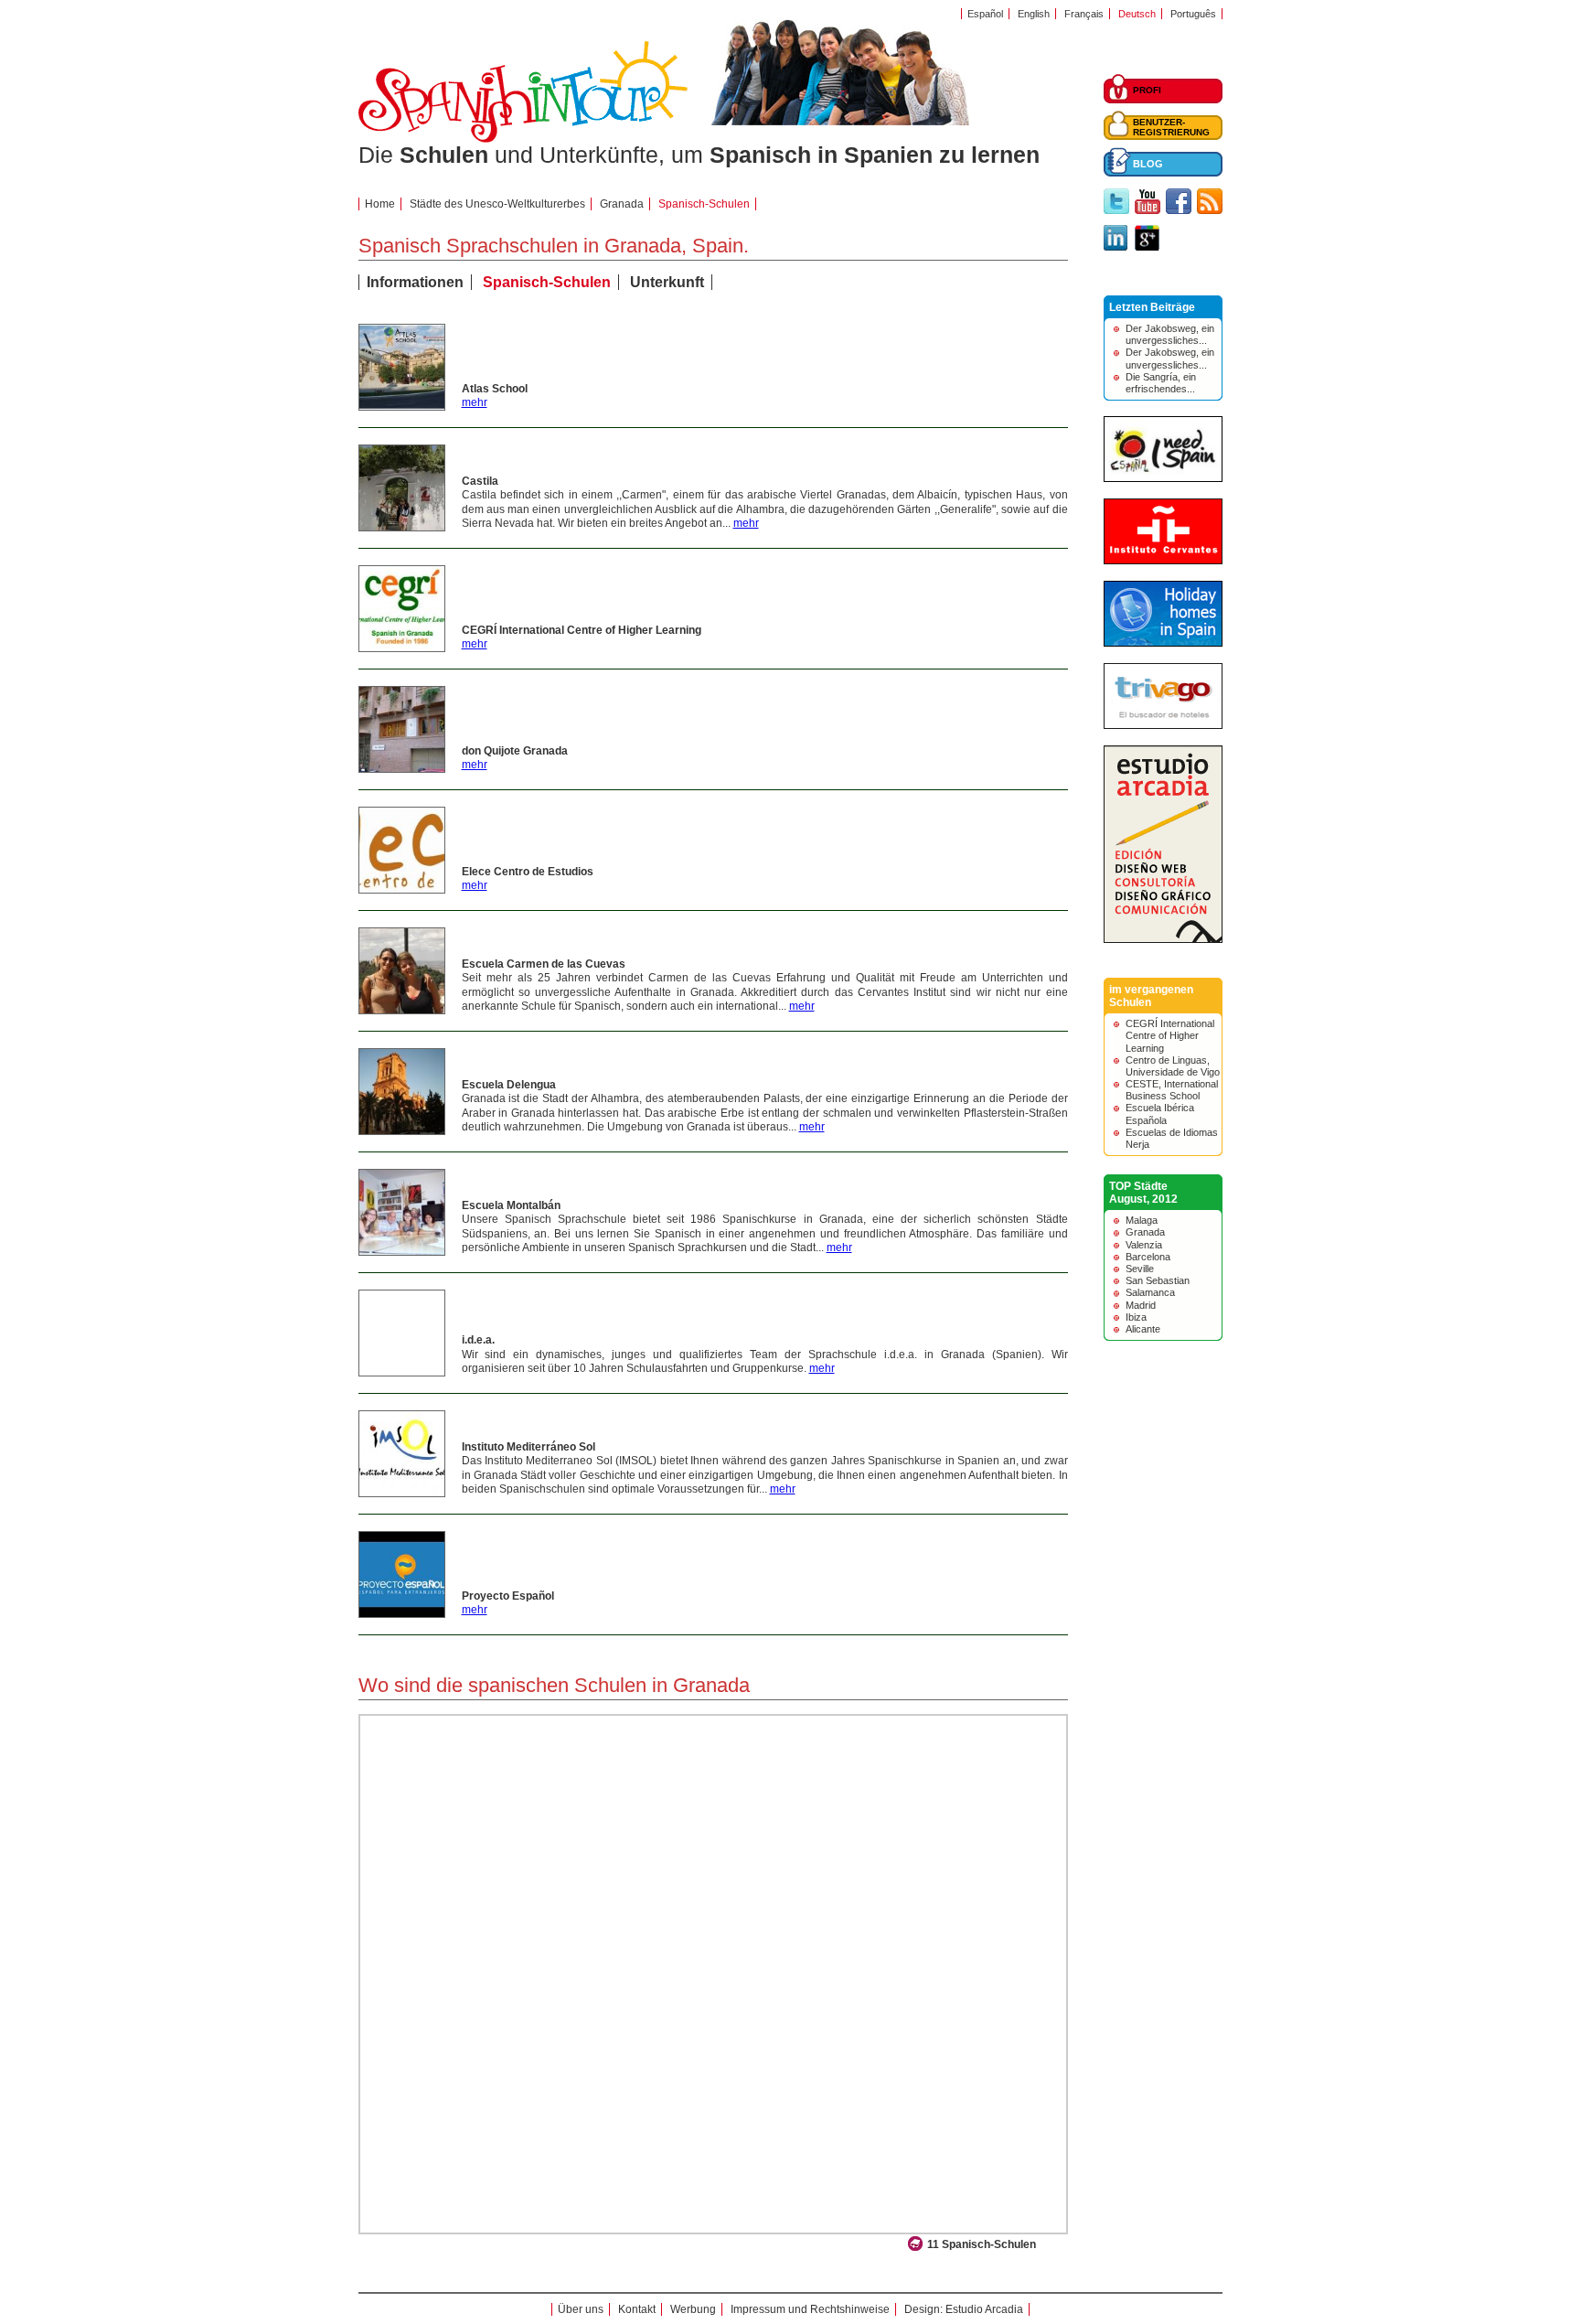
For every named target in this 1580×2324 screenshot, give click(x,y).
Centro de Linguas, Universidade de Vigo (1173, 1066)
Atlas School (495, 389)
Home (380, 204)
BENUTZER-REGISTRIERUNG (1171, 127)
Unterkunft (667, 282)
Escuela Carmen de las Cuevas (544, 964)
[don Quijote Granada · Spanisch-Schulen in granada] (402, 768)
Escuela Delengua (509, 1085)
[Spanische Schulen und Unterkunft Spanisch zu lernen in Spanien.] (523, 139)
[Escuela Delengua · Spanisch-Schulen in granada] (402, 1130)
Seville (1140, 1269)
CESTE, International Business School (1172, 1090)
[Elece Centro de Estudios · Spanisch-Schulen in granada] (402, 889)
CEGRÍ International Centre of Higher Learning (582, 630)
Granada (622, 204)
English (1034, 14)
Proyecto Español (508, 1596)
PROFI (1147, 90)
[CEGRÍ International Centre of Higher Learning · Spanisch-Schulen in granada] (402, 648)
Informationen (415, 282)
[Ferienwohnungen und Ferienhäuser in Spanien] (1163, 643)
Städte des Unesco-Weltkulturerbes (497, 204)
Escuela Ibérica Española (1160, 1114)
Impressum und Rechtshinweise (810, 2309)
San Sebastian (1158, 1280)
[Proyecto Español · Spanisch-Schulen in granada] (402, 1613)
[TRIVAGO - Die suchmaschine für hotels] (1163, 725)
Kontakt (637, 2309)
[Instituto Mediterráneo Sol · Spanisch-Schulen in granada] (402, 1493)
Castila (480, 481)
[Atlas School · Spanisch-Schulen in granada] (402, 406)
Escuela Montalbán (511, 1205)
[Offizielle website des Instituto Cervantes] (1163, 561)
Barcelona (1148, 1257)
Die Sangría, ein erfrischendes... (1161, 383)
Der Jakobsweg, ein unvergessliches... (1170, 334)
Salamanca (1150, 1292)
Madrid (1141, 1305)
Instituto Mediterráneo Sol (528, 1447)
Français (1084, 14)
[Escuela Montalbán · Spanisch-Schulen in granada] (402, 1251)
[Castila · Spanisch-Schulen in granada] (402, 527)
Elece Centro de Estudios (528, 872)
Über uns (581, 2309)
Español (985, 14)
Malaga (1142, 1220)
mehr (475, 402)
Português (1193, 14)
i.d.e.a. (478, 1340)
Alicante (1143, 1329)
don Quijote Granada (515, 751)
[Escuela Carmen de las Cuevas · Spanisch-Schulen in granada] (402, 1010)
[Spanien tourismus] (1163, 478)
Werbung (693, 2309)
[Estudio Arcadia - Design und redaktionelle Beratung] (1163, 939)
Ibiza (1136, 1317)
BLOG (1148, 164)
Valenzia (1144, 1245)
